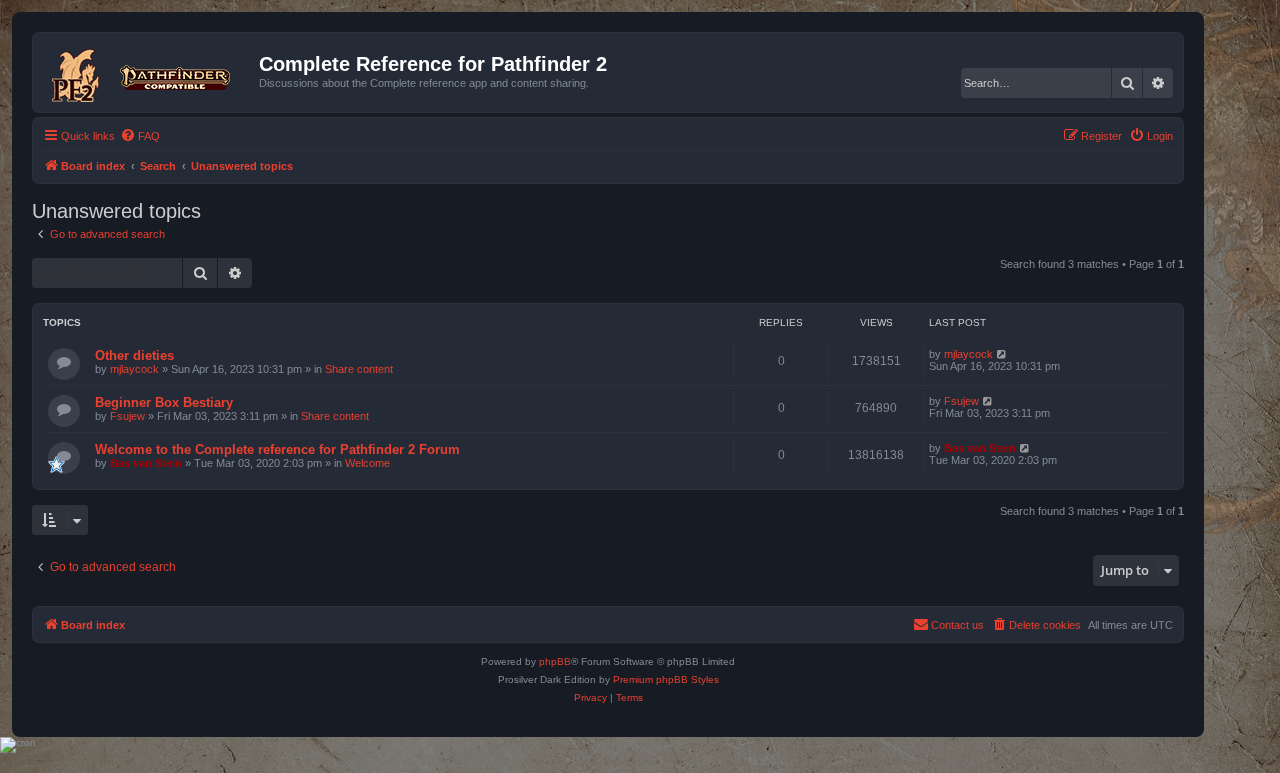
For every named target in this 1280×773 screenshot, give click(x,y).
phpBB (555, 661)
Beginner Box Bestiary (164, 402)
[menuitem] (140, 136)
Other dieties (134, 355)
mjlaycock (134, 369)
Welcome (367, 463)
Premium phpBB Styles (666, 679)
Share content (359, 369)
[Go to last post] (1002, 354)
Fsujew (127, 416)
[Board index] (148, 72)
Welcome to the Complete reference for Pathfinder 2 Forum (277, 449)
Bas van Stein (146, 463)
